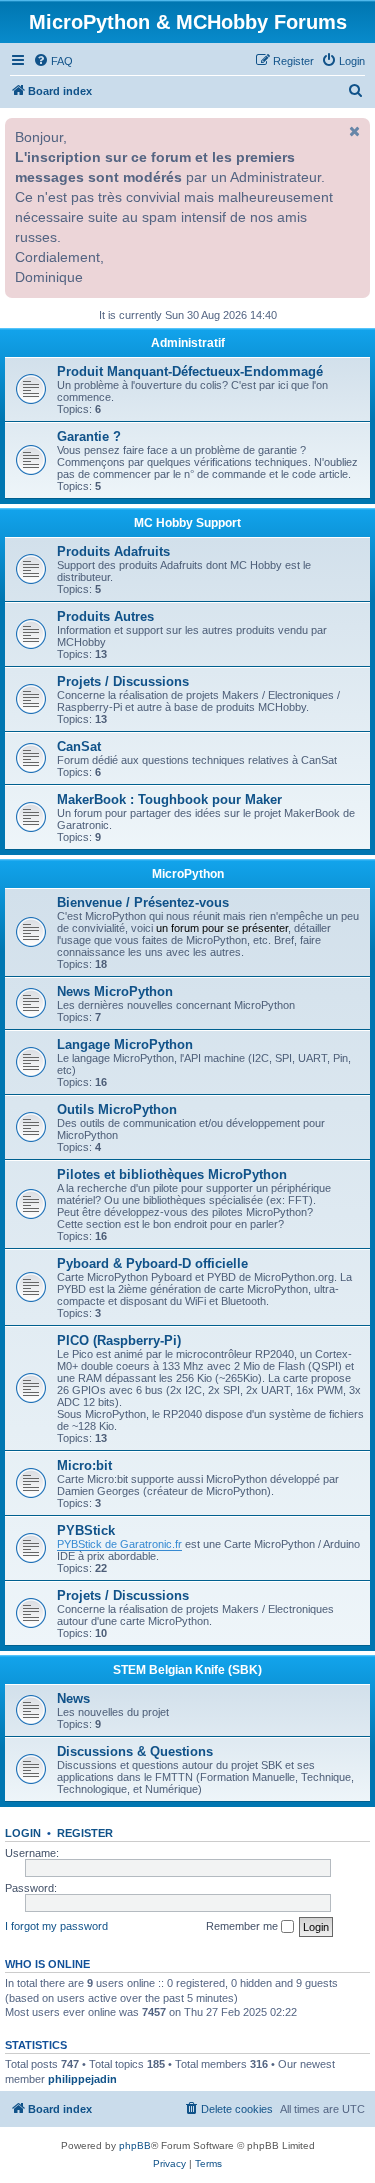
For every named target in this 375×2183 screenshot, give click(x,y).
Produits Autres (105, 616)
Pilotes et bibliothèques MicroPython (172, 1174)
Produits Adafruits (113, 551)
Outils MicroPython (117, 1109)
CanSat (79, 746)
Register (85, 1833)
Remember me (243, 1926)
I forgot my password (56, 1926)
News (73, 1698)
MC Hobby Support (187, 523)
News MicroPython (115, 991)
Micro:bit (84, 1465)
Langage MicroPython (125, 1044)
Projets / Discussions (123, 681)
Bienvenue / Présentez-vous (143, 902)
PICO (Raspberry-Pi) (119, 1340)
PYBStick (86, 1530)
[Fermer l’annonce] (353, 131)
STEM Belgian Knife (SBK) (187, 1670)
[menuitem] (53, 61)
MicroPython (188, 874)
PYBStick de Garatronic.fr (119, 1544)
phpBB (135, 2145)
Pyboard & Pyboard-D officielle (152, 1263)
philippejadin (82, 2079)
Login (23, 1833)
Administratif (188, 343)
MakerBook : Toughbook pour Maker (169, 799)
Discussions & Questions (135, 1751)
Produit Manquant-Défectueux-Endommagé (190, 371)
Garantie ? (89, 436)
